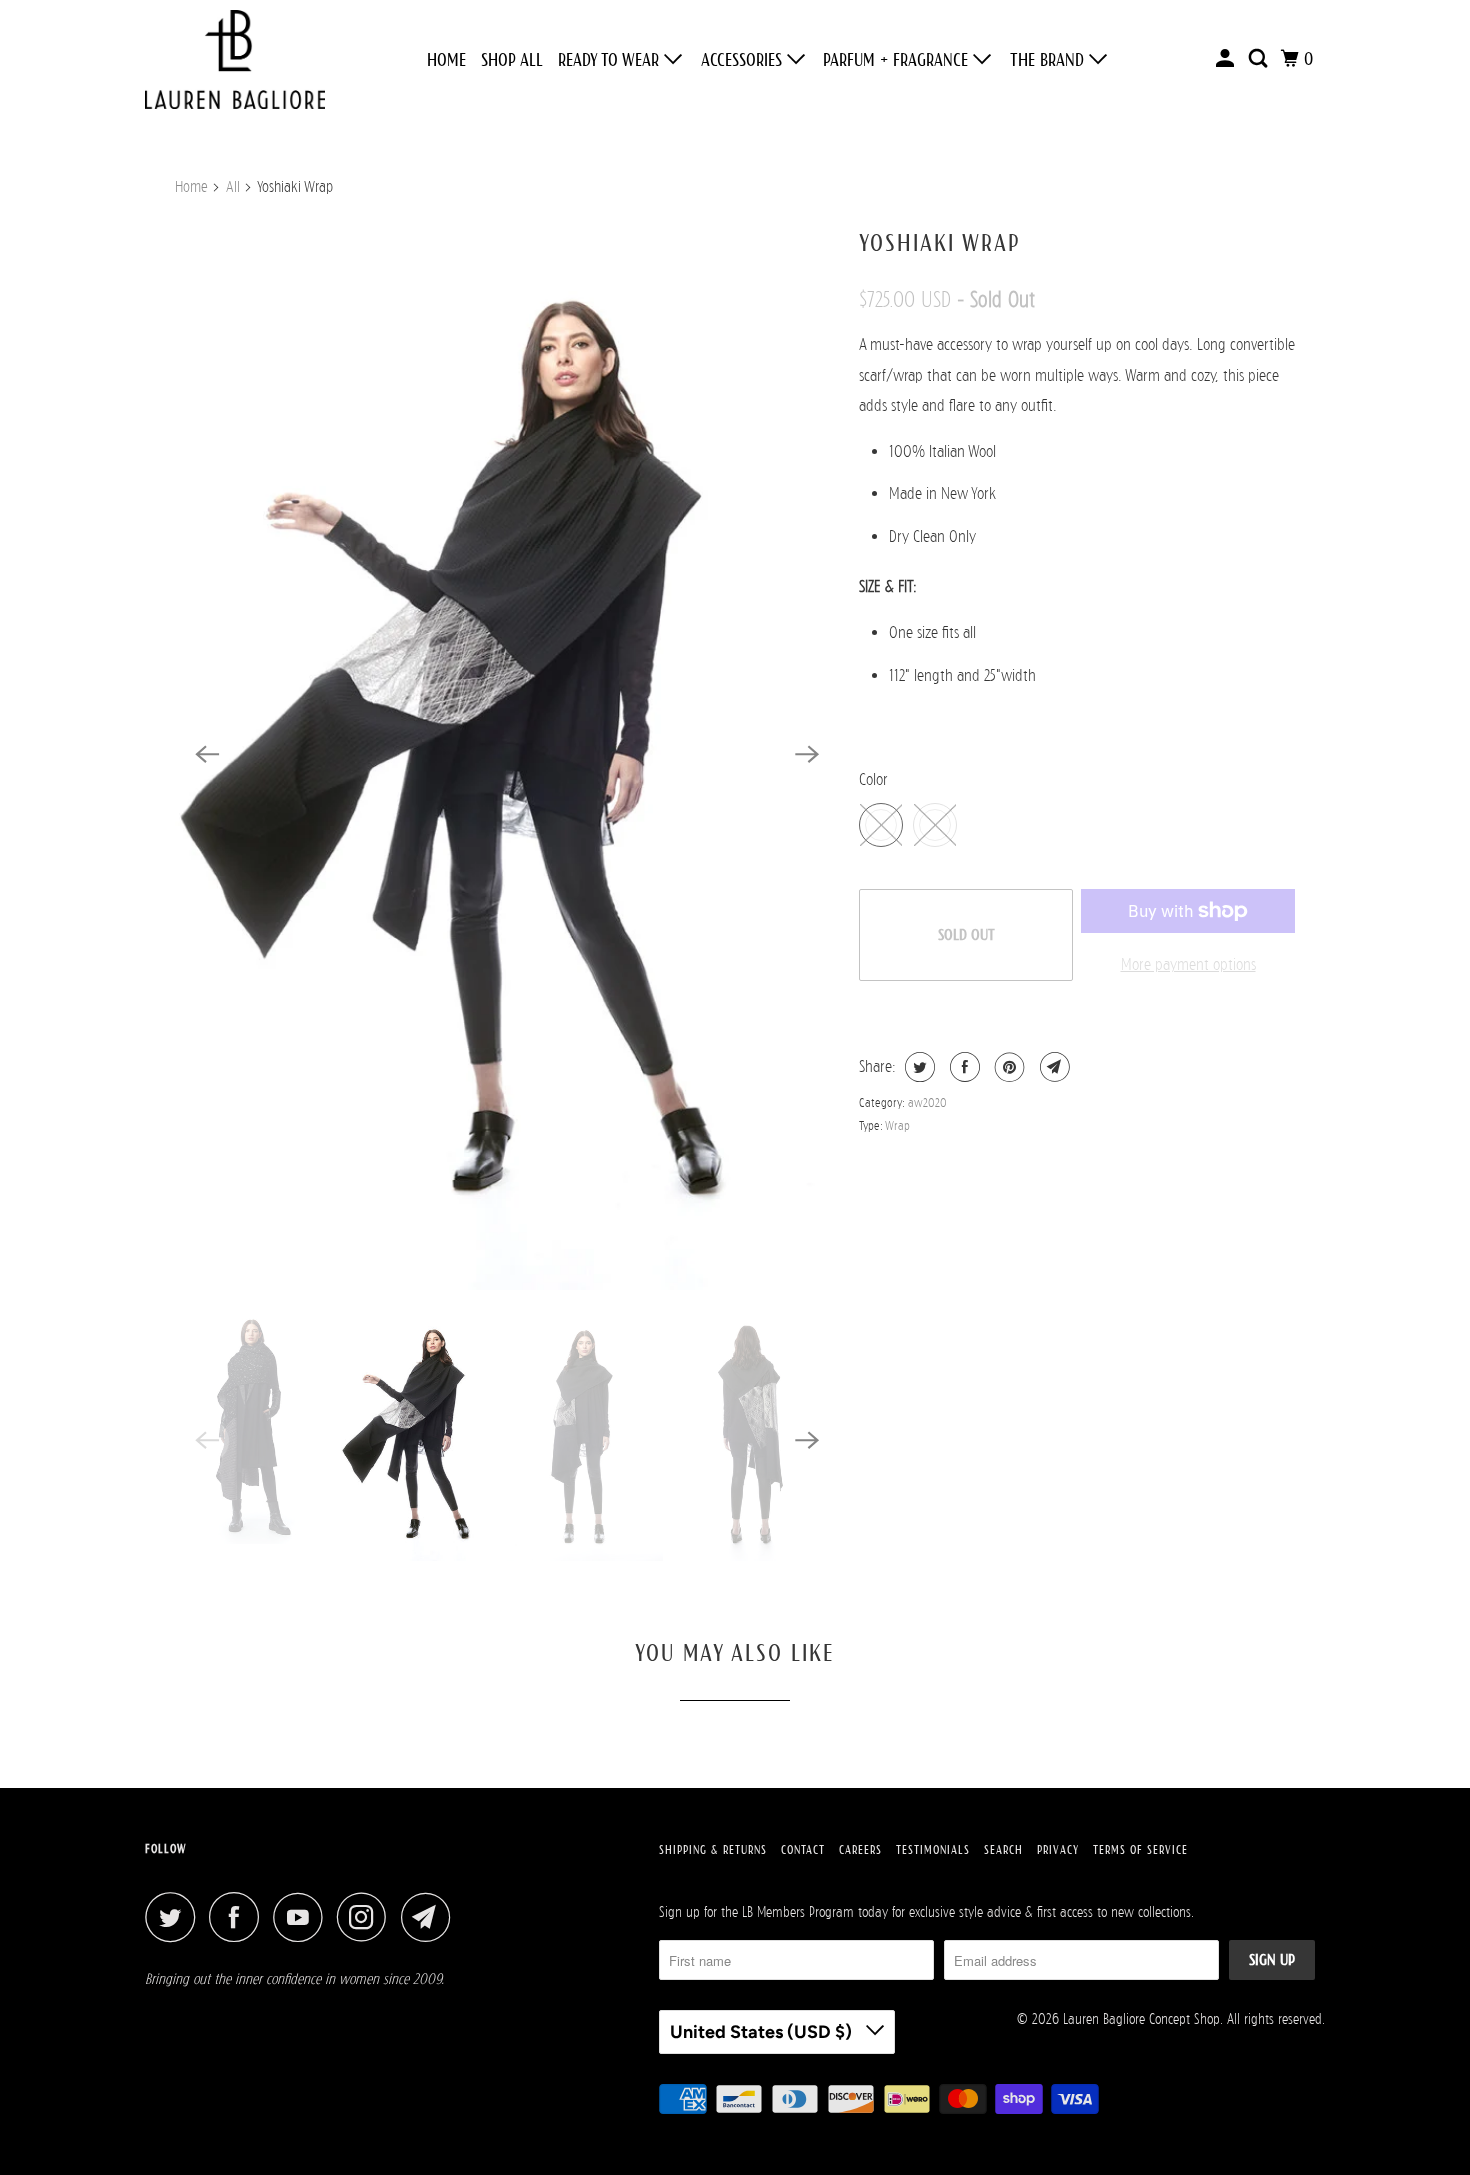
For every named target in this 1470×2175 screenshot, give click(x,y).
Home (446, 60)
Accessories (744, 60)
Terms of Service (1140, 1850)
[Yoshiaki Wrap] (507, 753)
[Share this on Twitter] (917, 1067)
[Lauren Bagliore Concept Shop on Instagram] (367, 1917)
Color (873, 779)
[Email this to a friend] (1052, 1067)
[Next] (807, 754)
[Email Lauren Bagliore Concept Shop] (431, 1917)
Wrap (897, 1125)
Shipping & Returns (713, 1850)
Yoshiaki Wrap (940, 243)
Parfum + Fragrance (898, 60)
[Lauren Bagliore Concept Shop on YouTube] (303, 1917)
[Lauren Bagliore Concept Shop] (235, 59)
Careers (860, 1850)
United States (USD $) (763, 2032)
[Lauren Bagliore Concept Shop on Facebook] (239, 1917)
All (233, 187)
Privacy (1058, 1850)
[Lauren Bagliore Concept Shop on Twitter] (175, 1917)
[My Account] (1227, 59)
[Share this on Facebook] (962, 1067)
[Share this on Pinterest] (1007, 1067)
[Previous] (207, 754)
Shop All (512, 60)
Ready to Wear (611, 60)
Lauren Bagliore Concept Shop (1141, 2018)
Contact (803, 1850)
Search (1003, 1850)
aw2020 (927, 1102)
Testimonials (933, 1850)
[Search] (1260, 59)
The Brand (1049, 60)
